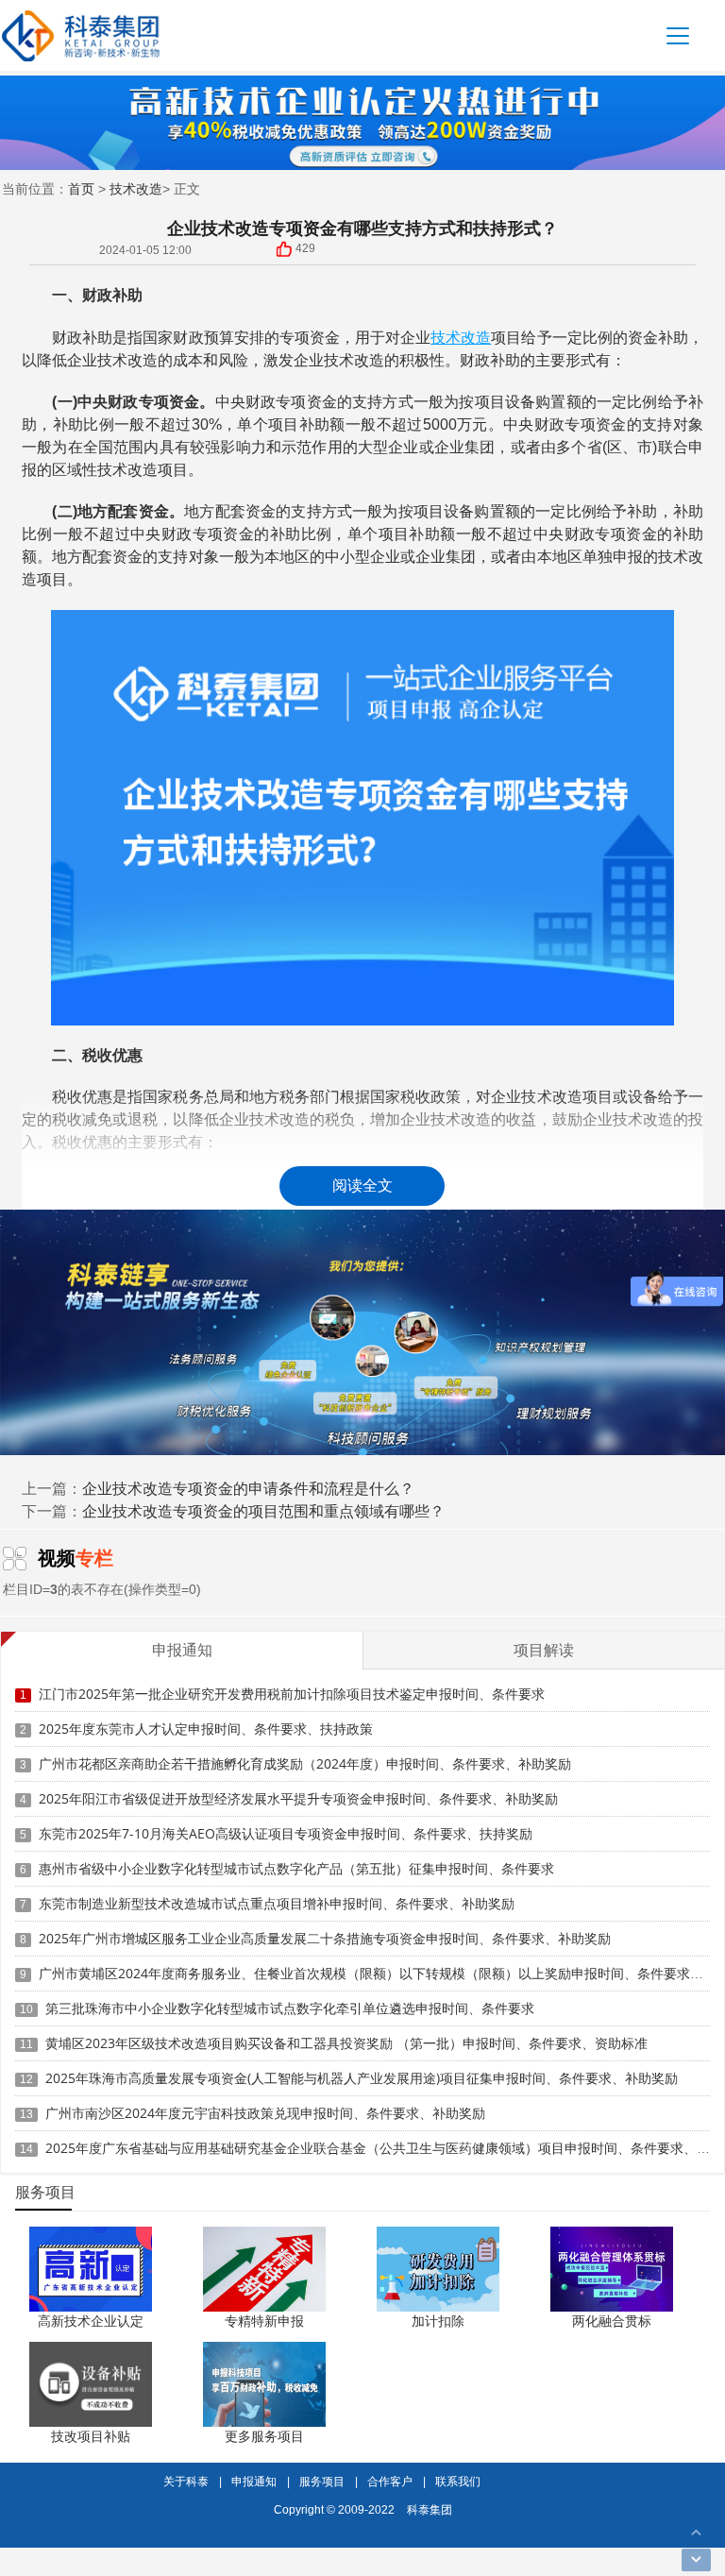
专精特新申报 (264, 2321)
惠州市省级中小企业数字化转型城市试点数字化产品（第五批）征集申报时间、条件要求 (296, 1868)
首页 (81, 188)
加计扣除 (438, 2321)
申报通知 (254, 2481)
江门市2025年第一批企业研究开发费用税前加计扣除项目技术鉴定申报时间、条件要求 (292, 1694)
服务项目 (322, 2481)
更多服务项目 (264, 2436)
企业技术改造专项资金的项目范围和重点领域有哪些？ (263, 1511)
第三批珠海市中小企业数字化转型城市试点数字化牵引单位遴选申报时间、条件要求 (290, 2008)
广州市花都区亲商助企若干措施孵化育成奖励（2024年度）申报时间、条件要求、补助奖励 (305, 1763)
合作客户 (390, 2481)
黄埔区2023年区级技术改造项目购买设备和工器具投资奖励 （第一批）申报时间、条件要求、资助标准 (346, 2043)
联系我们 (458, 2481)
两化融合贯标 (612, 2321)
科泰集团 (430, 2509)
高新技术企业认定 (91, 2321)
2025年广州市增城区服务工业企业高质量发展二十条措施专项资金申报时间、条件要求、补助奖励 (325, 1938)
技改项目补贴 (91, 2436)
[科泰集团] (81, 35)
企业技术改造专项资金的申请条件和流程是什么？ (248, 1488)
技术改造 (136, 188)
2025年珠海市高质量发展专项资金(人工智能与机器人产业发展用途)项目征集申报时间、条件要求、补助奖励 (362, 2078)
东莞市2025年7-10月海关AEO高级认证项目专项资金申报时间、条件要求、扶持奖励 (286, 1833)
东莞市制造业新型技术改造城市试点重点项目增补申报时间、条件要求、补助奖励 (277, 1903)
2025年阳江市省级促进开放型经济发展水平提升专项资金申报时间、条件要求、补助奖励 (298, 1798)
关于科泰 (186, 2481)
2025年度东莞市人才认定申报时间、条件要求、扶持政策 (206, 1729)
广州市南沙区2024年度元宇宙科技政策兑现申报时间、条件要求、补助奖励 (265, 2113)
